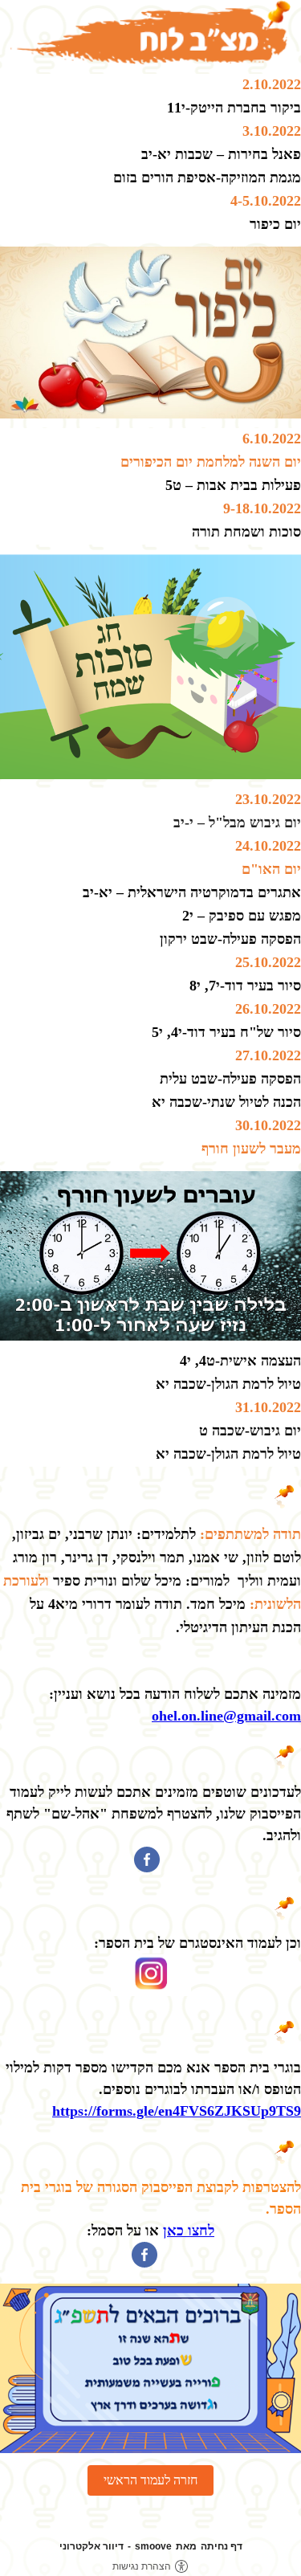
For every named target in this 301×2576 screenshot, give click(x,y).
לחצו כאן (189, 2231)
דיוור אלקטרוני (92, 2546)
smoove (153, 2546)
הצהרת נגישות (142, 2566)
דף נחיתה (222, 2546)
